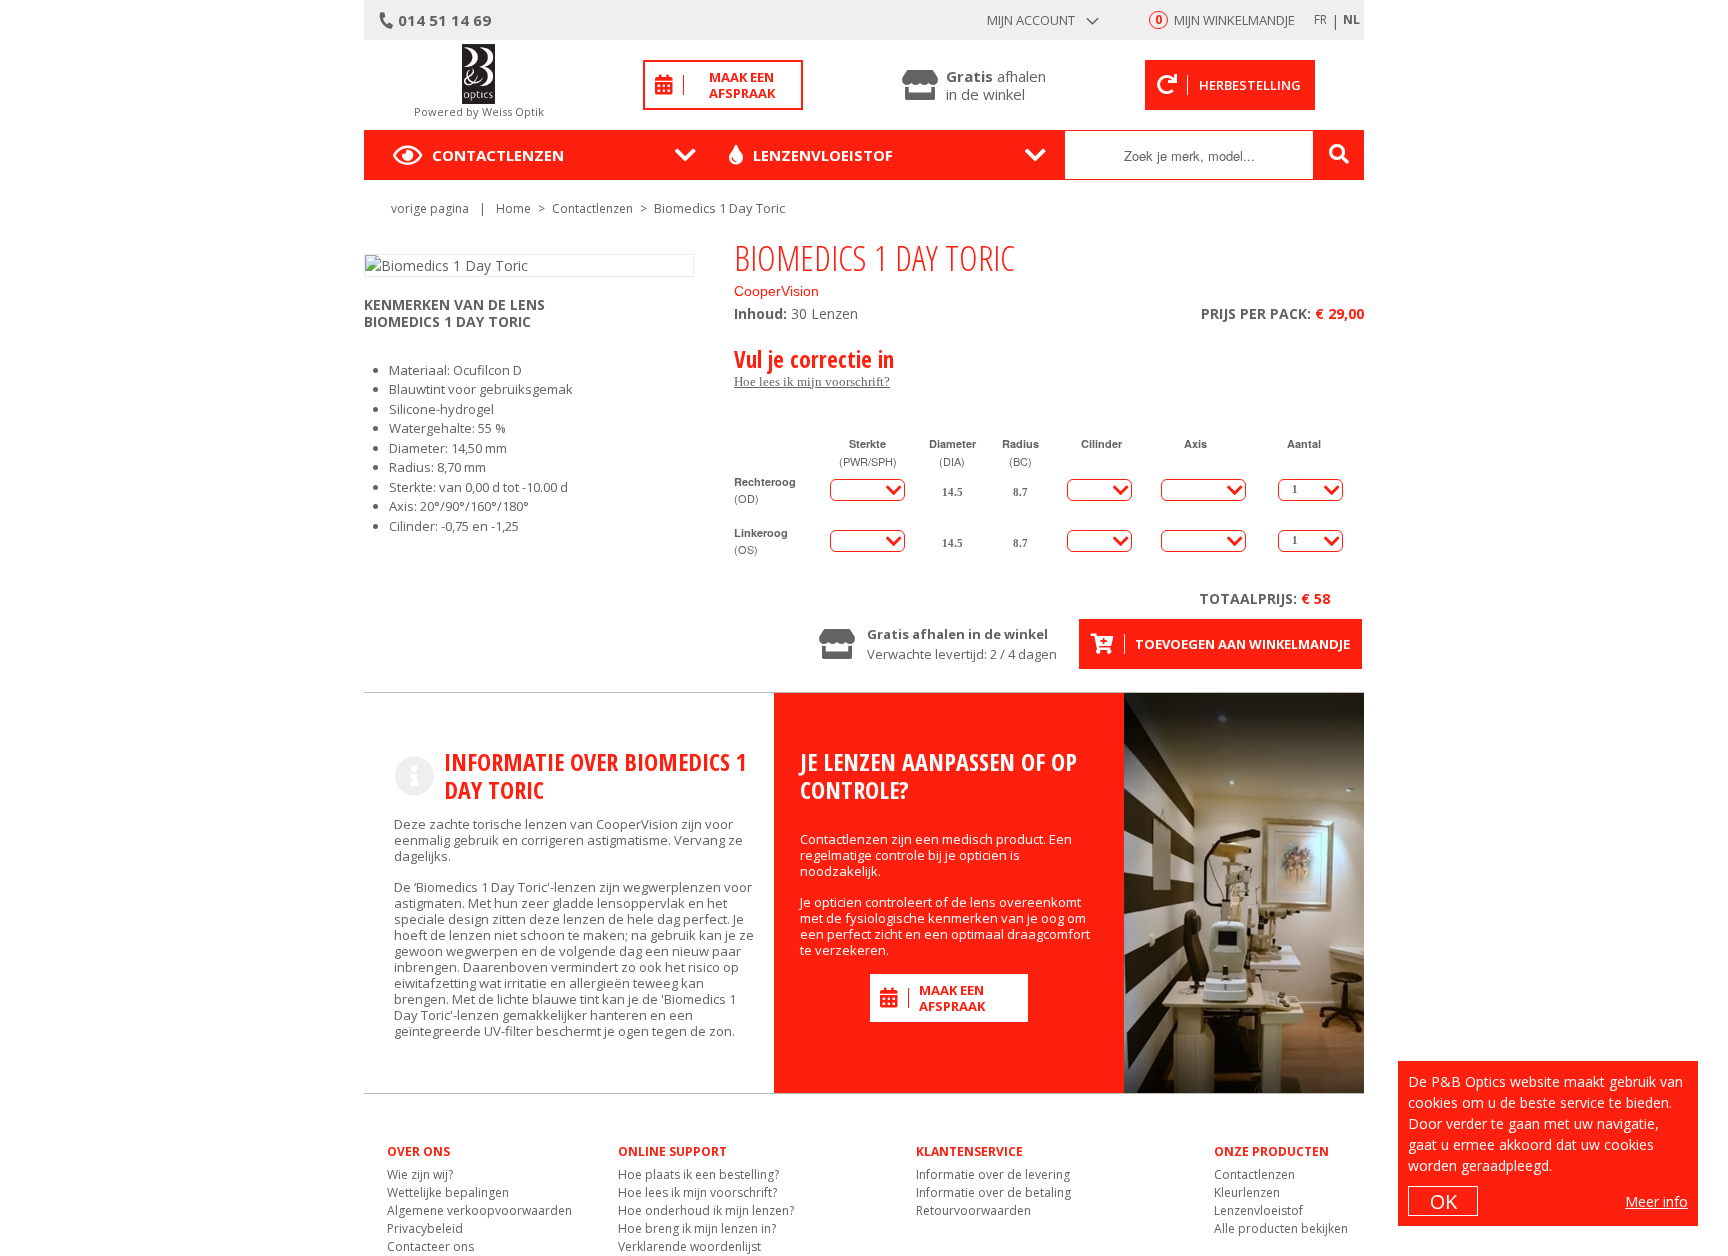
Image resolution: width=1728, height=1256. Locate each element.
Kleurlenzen (1247, 1192)
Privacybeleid (425, 1228)
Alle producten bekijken (1281, 1228)
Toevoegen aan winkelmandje (1242, 644)
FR (1320, 19)
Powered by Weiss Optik (479, 111)
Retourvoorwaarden (973, 1210)
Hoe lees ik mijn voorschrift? (812, 381)
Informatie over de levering (993, 1174)
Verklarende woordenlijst (689, 1246)
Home (513, 208)
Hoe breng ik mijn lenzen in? (697, 1228)
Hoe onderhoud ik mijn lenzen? (706, 1210)
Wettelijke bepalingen (448, 1192)
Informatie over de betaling (993, 1192)
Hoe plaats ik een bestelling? (698, 1174)
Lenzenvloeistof (823, 155)
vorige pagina (430, 208)
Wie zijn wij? (420, 1174)
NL (1351, 19)
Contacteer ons (430, 1246)
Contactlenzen (498, 155)
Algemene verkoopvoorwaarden (479, 1210)
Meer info (1656, 1201)
